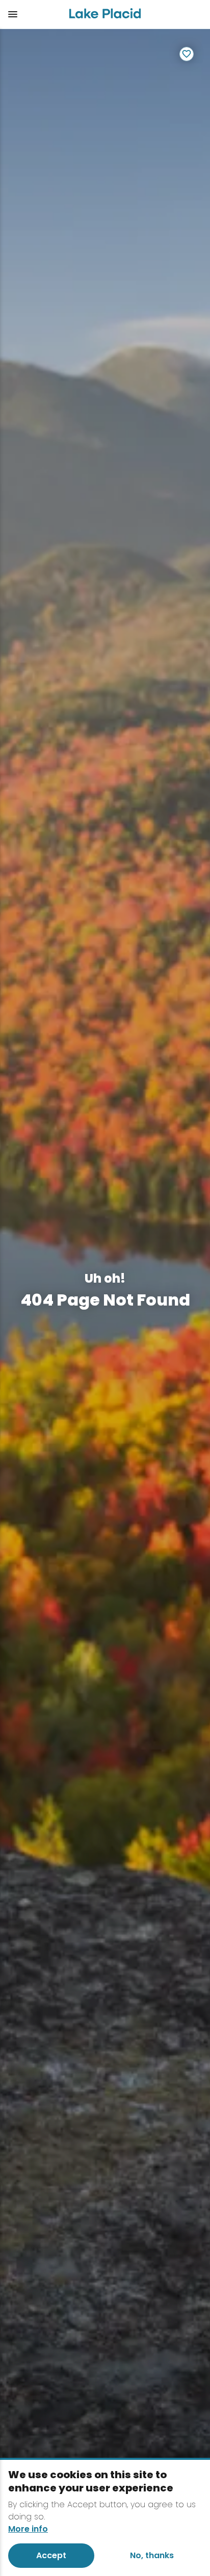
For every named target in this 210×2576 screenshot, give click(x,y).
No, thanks (152, 2555)
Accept (51, 2555)
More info (28, 2529)
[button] (30, 14)
